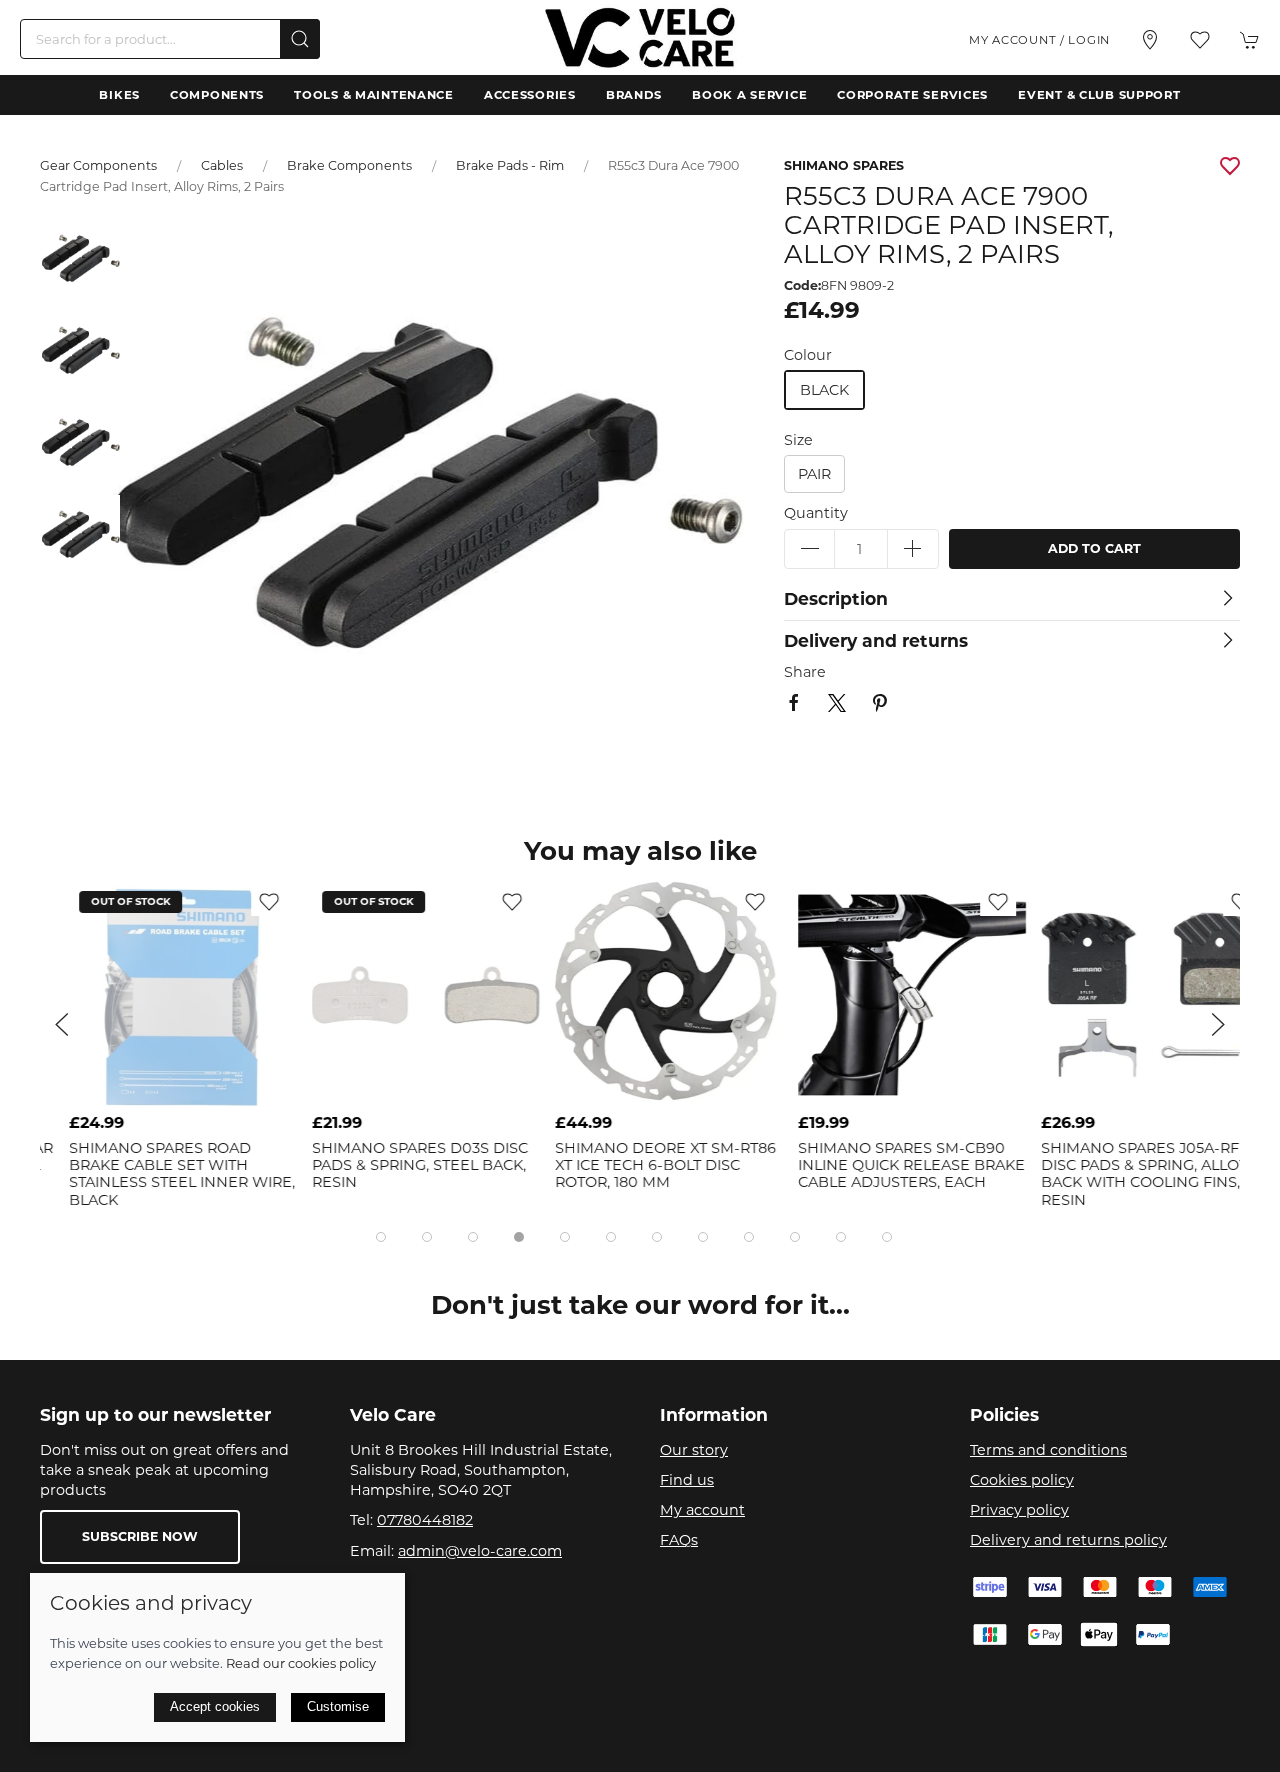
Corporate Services (912, 95)
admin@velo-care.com (480, 1551)
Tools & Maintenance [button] (374, 95)
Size (798, 440)
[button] (1200, 40)
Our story (694, 1450)
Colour (808, 355)
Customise (338, 1706)
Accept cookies (215, 1706)
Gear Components (98, 165)
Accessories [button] (530, 95)
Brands (634, 95)
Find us (687, 1480)
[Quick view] (240, 1088)
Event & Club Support (1099, 95)
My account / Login (1039, 40)
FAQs (679, 1540)
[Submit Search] (300, 39)
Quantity (816, 513)
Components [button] (217, 95)
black (824, 390)
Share (805, 672)
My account (702, 1510)
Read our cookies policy (301, 1663)
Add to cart (1094, 548)
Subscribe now (140, 1536)
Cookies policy (1022, 1480)
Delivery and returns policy (1068, 1540)
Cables (222, 165)
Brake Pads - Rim (510, 165)
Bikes (119, 95)
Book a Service (749, 95)
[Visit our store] (1150, 40)
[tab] (381, 1237)
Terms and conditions (1048, 1450)
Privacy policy (1019, 1510)
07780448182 (425, 1520)
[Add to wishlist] (240, 901)
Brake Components (349, 165)
